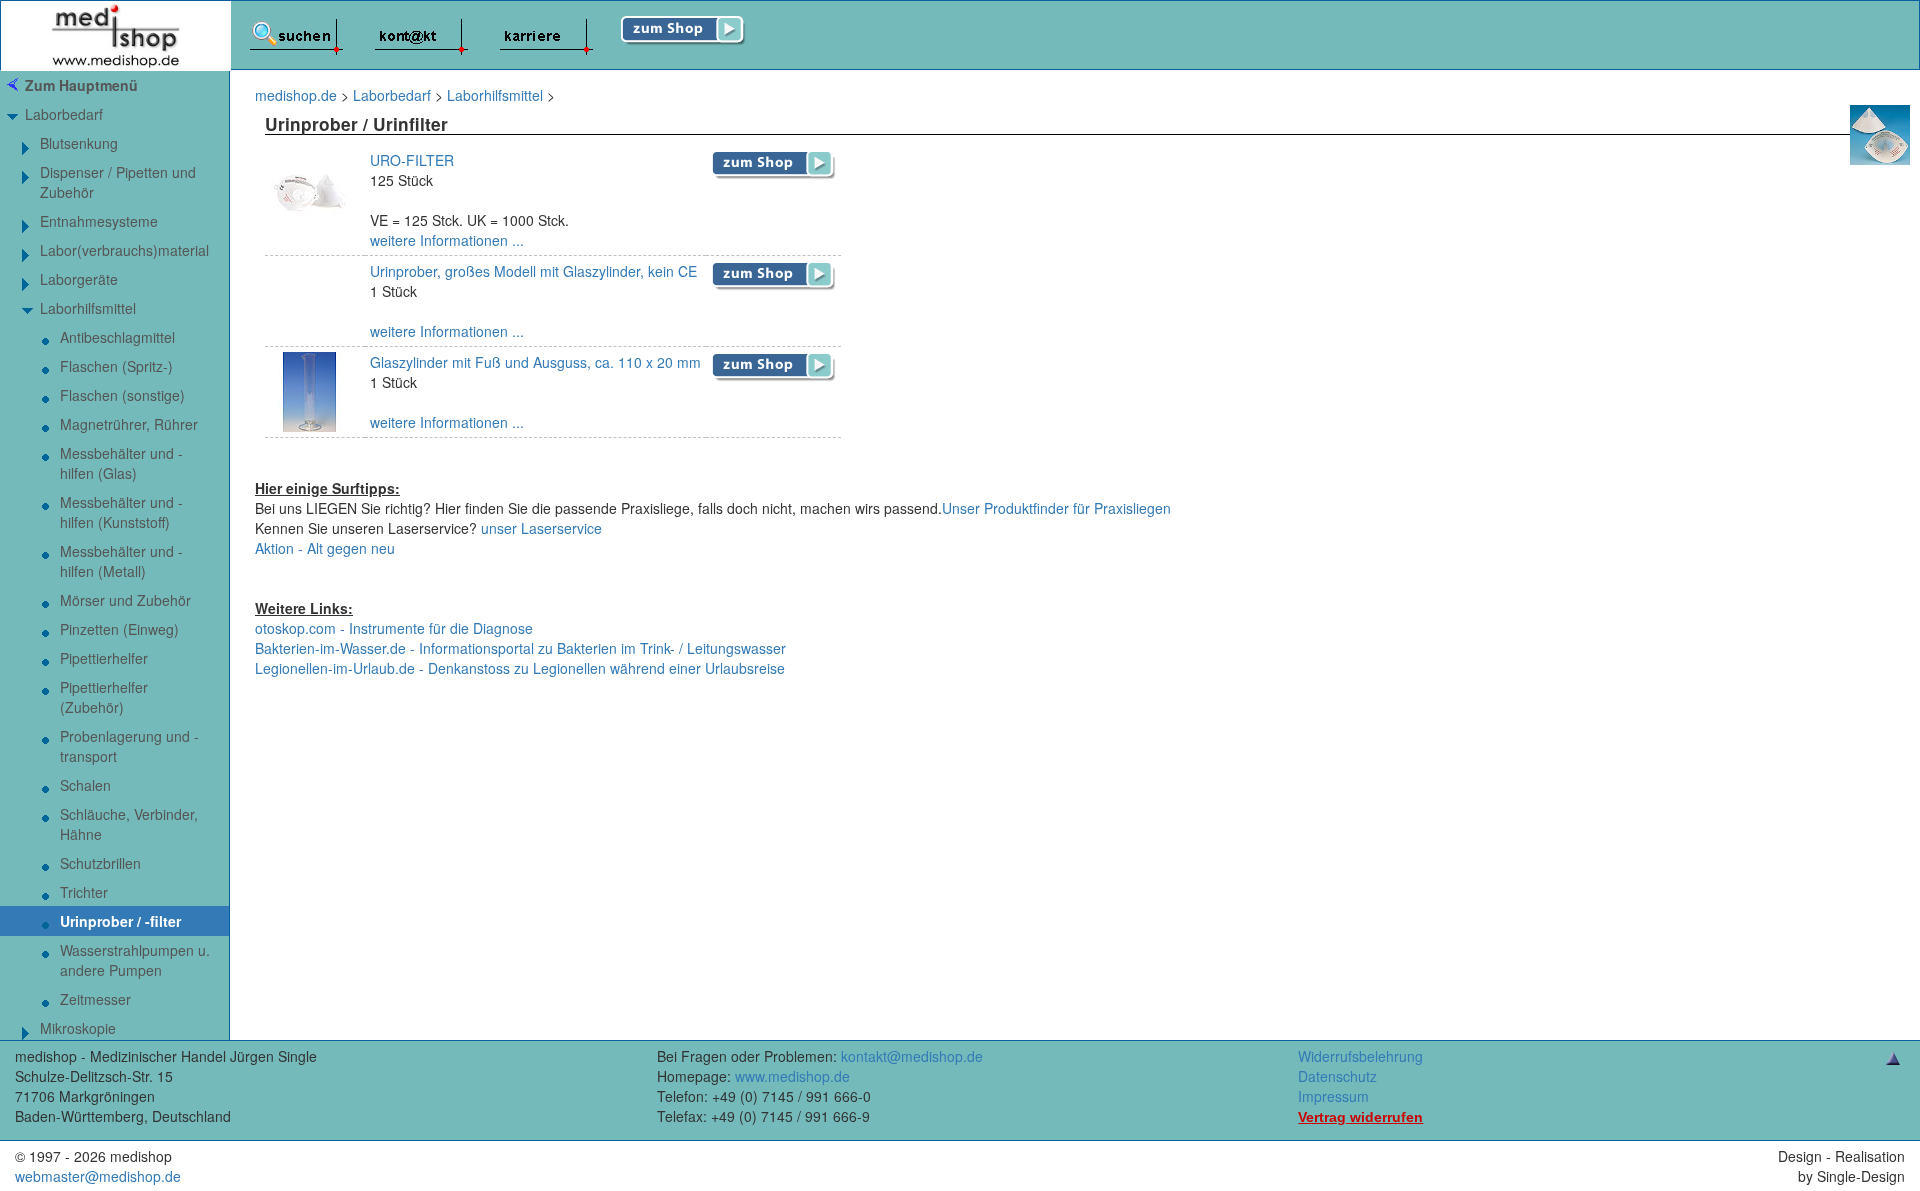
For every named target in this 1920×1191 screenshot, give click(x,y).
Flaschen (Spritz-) (116, 366)
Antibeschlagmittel (117, 337)
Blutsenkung (79, 143)
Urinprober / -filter (120, 921)
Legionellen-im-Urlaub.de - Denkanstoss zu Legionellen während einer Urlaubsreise (520, 668)
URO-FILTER (412, 160)
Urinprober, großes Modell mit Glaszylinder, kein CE (533, 271)
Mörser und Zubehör (125, 600)
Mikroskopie (78, 1028)
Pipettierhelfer (104, 658)
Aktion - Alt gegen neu (325, 548)
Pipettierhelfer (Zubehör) (104, 697)
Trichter (84, 892)
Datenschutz (1337, 1076)
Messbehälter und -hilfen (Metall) (121, 561)
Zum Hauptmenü (81, 85)
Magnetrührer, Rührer (129, 424)
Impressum (1333, 1096)
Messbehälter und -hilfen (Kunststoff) (121, 512)
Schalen (85, 785)
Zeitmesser (95, 999)
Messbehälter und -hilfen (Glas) (121, 463)
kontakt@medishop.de (912, 1056)
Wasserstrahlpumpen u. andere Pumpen (135, 960)
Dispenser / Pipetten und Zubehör (118, 182)
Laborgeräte (79, 279)
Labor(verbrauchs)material (124, 250)
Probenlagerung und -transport (129, 746)
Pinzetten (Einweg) (119, 629)
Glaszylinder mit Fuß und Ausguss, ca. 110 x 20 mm (535, 362)
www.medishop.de (792, 1076)
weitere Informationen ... (447, 240)
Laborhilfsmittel (88, 308)
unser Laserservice (541, 528)
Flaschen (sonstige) (122, 395)
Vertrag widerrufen (1360, 1117)
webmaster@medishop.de (98, 1176)
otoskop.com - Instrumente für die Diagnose (394, 628)
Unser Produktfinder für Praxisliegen (1056, 508)
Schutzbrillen (100, 863)
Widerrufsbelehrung (1360, 1056)
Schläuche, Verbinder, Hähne (129, 824)
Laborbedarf (64, 114)
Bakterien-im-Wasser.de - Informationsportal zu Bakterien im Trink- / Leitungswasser (520, 648)
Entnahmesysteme (99, 221)
